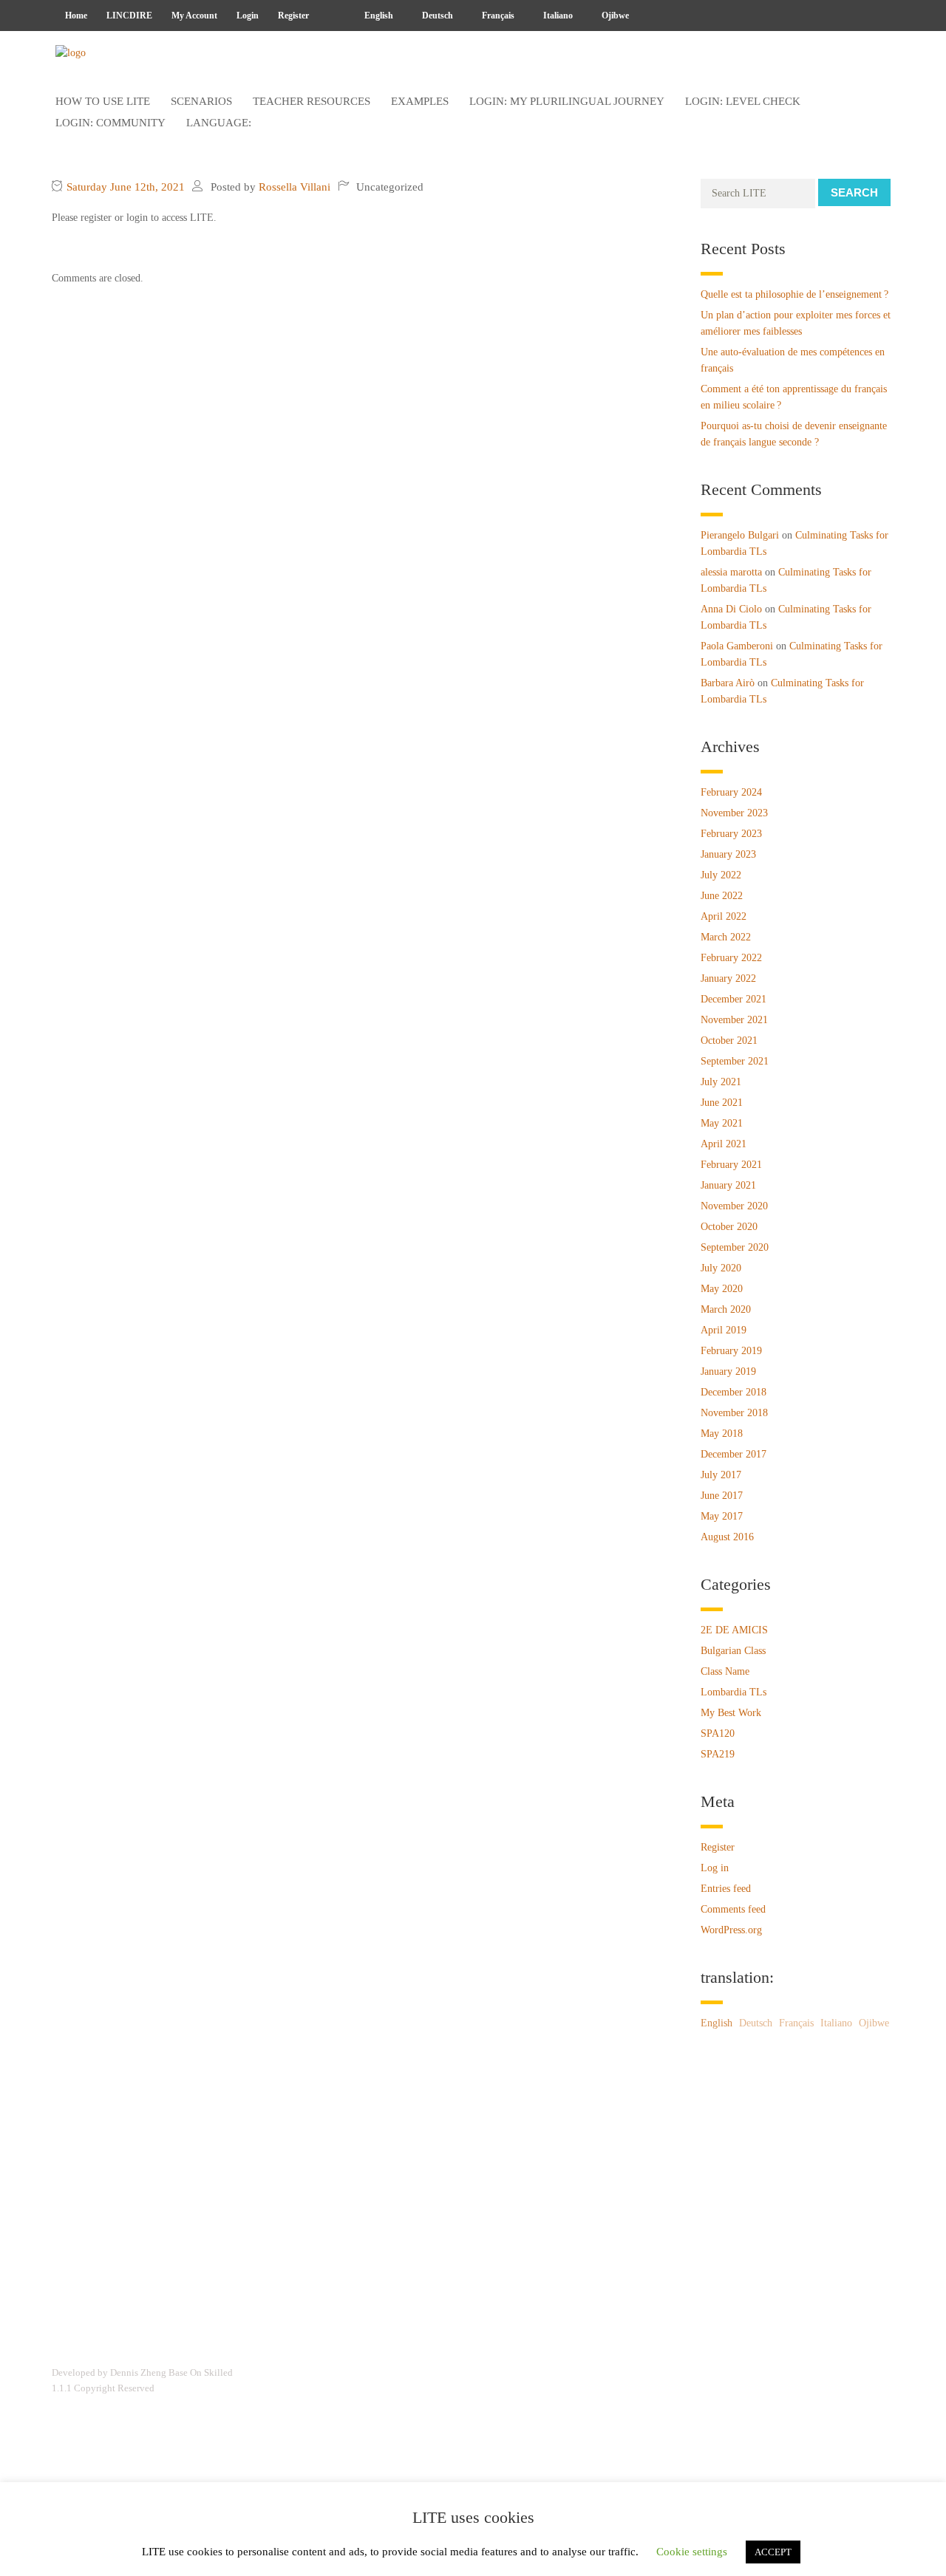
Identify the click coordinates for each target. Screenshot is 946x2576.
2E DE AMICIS (734, 1630)
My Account (194, 16)
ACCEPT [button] (773, 2552)
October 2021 (729, 1041)
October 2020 (729, 1227)
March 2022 (726, 937)
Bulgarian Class (733, 1651)
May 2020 (722, 1289)
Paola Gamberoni (737, 646)
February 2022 (731, 958)
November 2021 (734, 1020)
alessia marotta (731, 572)
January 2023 (728, 854)
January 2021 (728, 1185)
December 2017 (734, 1454)
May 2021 (722, 1123)
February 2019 (731, 1351)
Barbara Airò (728, 683)
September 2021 (735, 1061)
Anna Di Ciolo (731, 609)
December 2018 (734, 1392)
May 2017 (722, 1516)
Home (76, 16)
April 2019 (724, 1330)
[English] (332, 16)
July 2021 (721, 1082)
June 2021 (722, 1103)
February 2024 (731, 792)
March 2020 (726, 1309)
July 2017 (721, 1475)
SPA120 (718, 1733)
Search (854, 192)
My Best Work (731, 1713)
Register (293, 16)
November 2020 (734, 1206)
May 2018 (722, 1434)
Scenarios (201, 101)
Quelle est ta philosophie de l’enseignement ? (794, 294)
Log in (715, 1868)
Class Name (725, 1671)
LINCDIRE (129, 16)
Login (248, 16)
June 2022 (722, 896)
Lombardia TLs (734, 1692)
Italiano (557, 16)
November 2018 (734, 1413)
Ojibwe (614, 16)
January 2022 (728, 978)
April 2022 (724, 916)
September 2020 (735, 1247)
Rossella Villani (295, 187)
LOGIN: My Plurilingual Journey (567, 101)
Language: (220, 123)
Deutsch (436, 16)
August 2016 (727, 1537)
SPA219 (718, 1754)
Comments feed (733, 1909)
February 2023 (731, 834)
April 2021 (724, 1144)
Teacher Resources (312, 101)
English (378, 16)
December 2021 (734, 999)
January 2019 (728, 1371)
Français (497, 16)
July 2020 (721, 1268)
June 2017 (722, 1496)
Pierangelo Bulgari (740, 535)
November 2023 (734, 813)
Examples (420, 101)
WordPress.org (731, 1930)
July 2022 (721, 875)
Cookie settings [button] (692, 2552)
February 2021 (731, 1165)
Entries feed (726, 1889)
